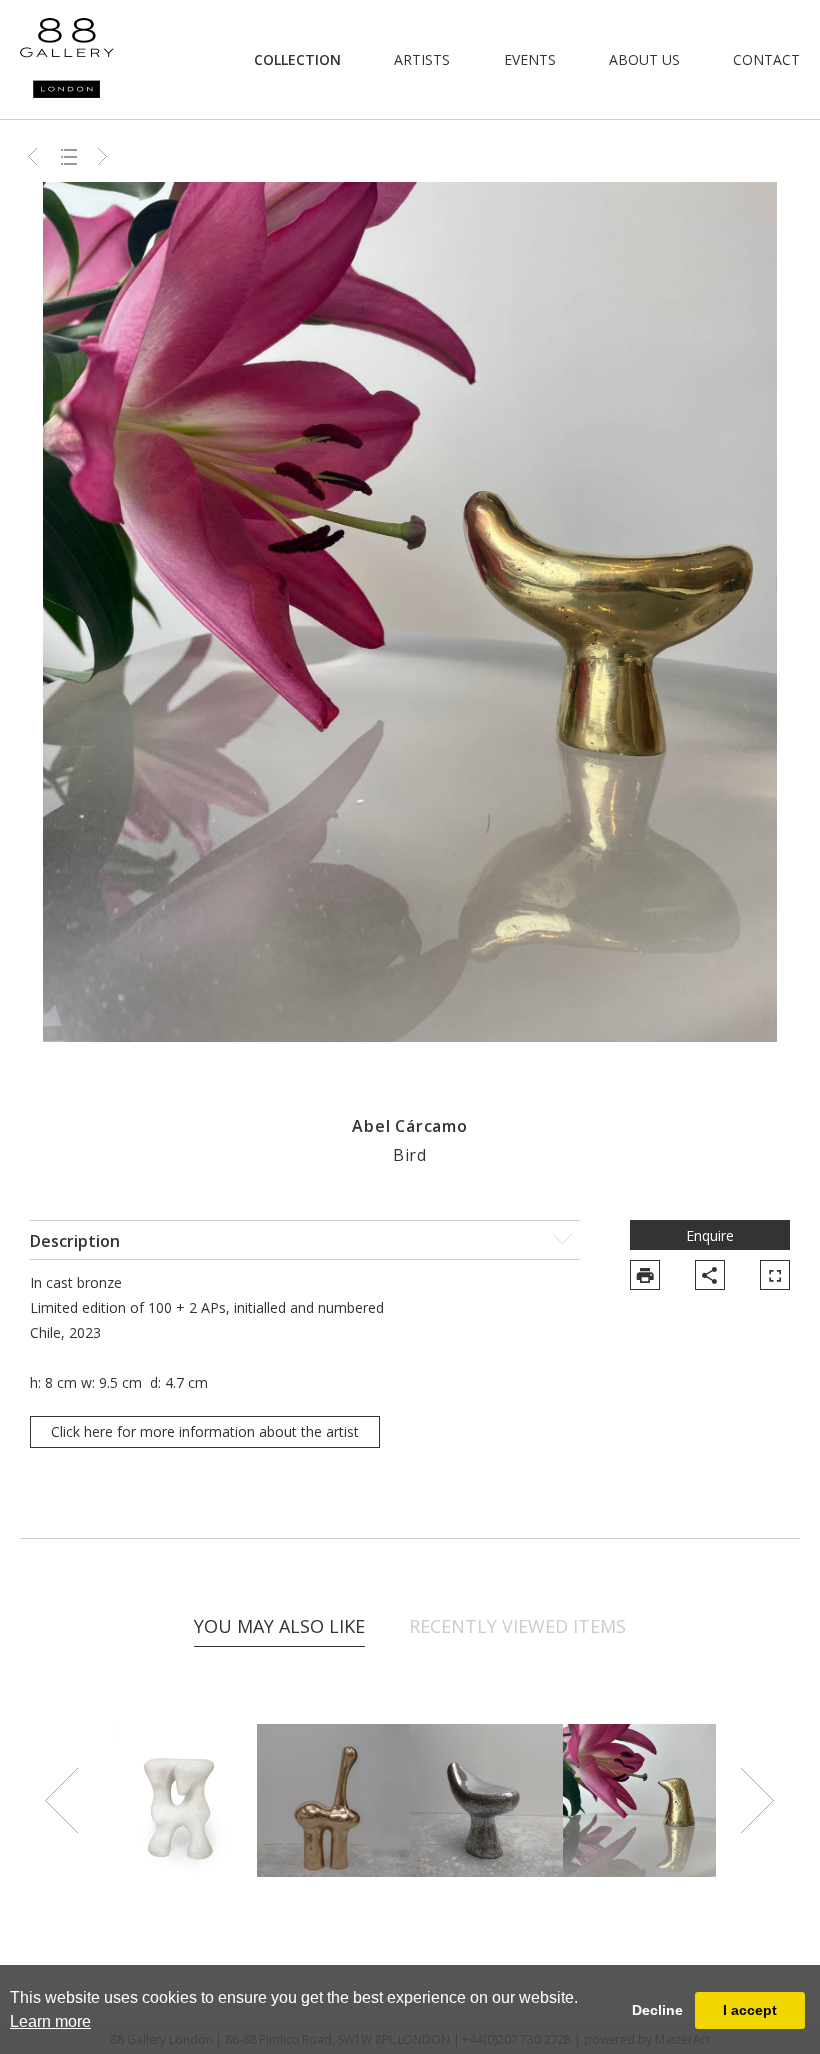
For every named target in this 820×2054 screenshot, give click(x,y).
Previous (35, 156)
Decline (657, 2010)
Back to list (69, 156)
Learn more (50, 2021)
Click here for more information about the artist (205, 1431)
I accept (750, 2010)
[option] (180, 1800)
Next (103, 156)
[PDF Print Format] (645, 1275)
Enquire (710, 1235)
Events (530, 59)
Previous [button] (62, 1801)
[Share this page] (710, 1275)
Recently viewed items (517, 1626)
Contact (766, 59)
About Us (644, 59)
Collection (297, 59)
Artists (422, 59)
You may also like (279, 1626)
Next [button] (758, 1801)
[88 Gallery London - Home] (67, 59)
